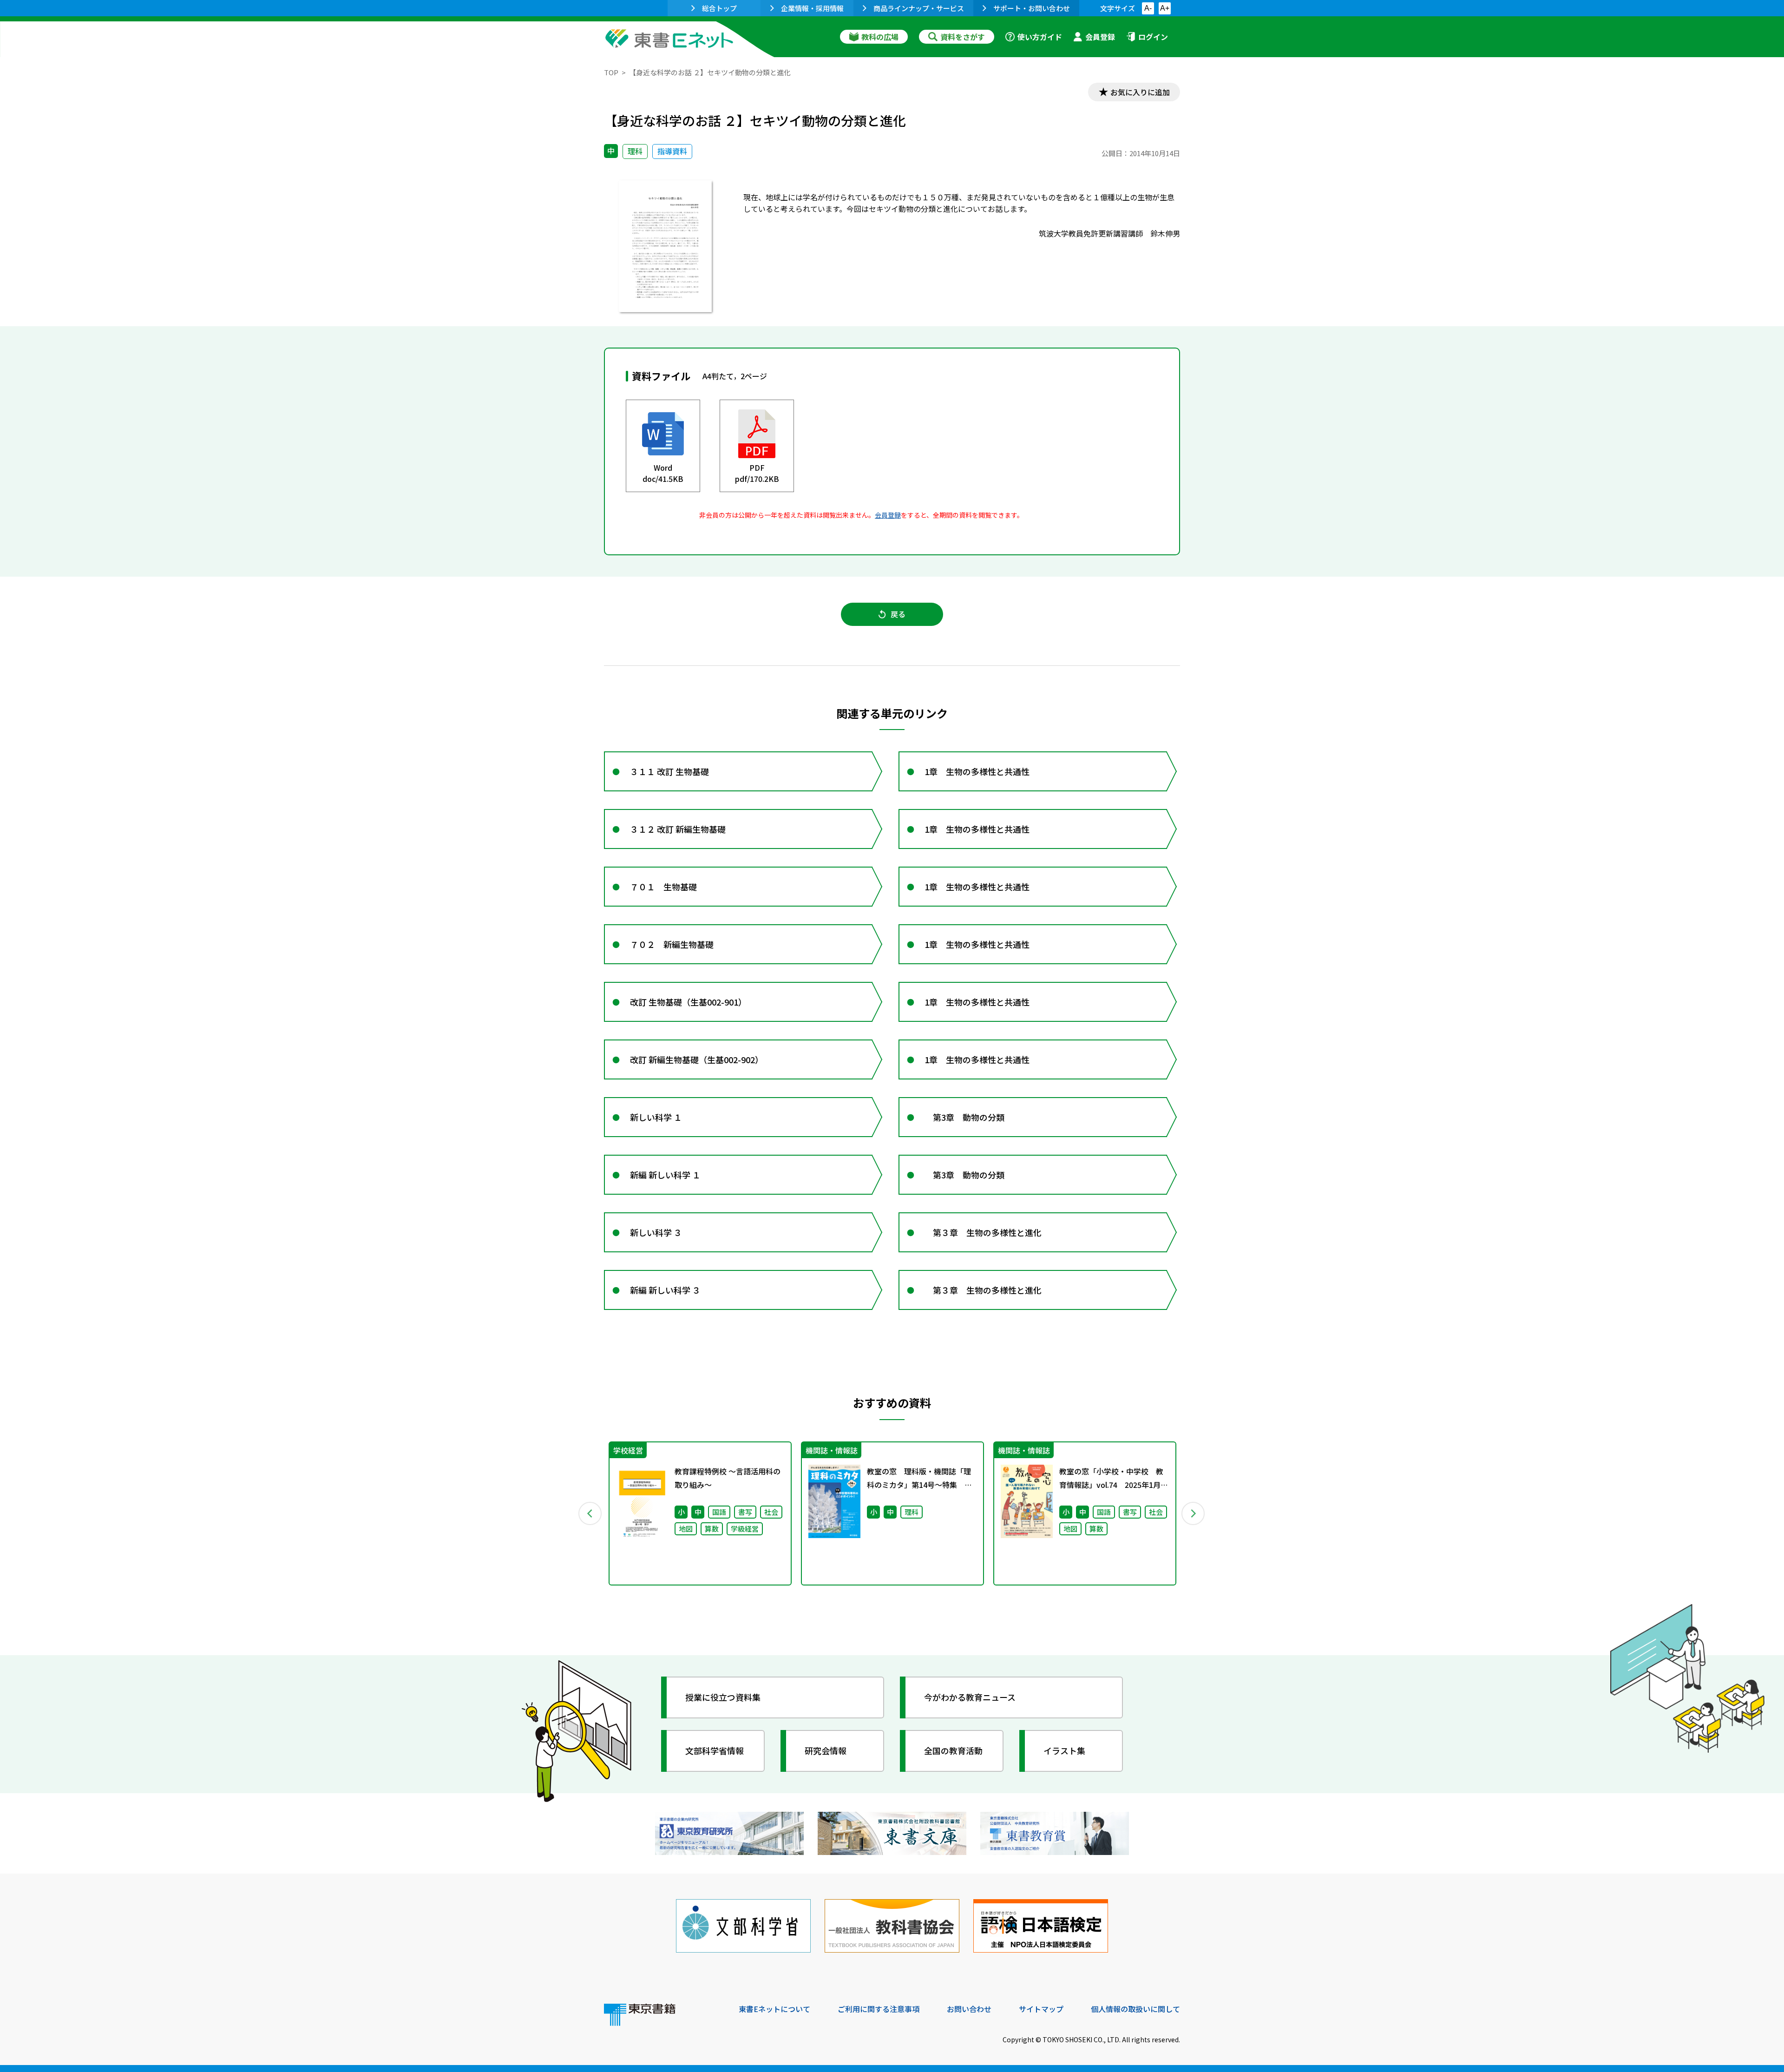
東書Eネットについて (774, 2009)
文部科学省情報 (715, 1750)
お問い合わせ (969, 2009)
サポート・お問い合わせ (1032, 8)
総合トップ (719, 8)
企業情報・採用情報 (812, 8)
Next (1194, 1513)
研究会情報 (826, 1750)
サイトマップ (1041, 2009)
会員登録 (1100, 37)
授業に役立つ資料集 (723, 1697)
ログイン (1153, 37)
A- (1148, 8)
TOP (611, 72)
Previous (590, 1513)
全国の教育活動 (953, 1750)
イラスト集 (1064, 1750)
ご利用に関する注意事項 (879, 2009)
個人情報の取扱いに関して (1135, 2009)
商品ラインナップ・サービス (919, 8)
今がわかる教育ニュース (970, 1697)
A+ (1165, 8)
